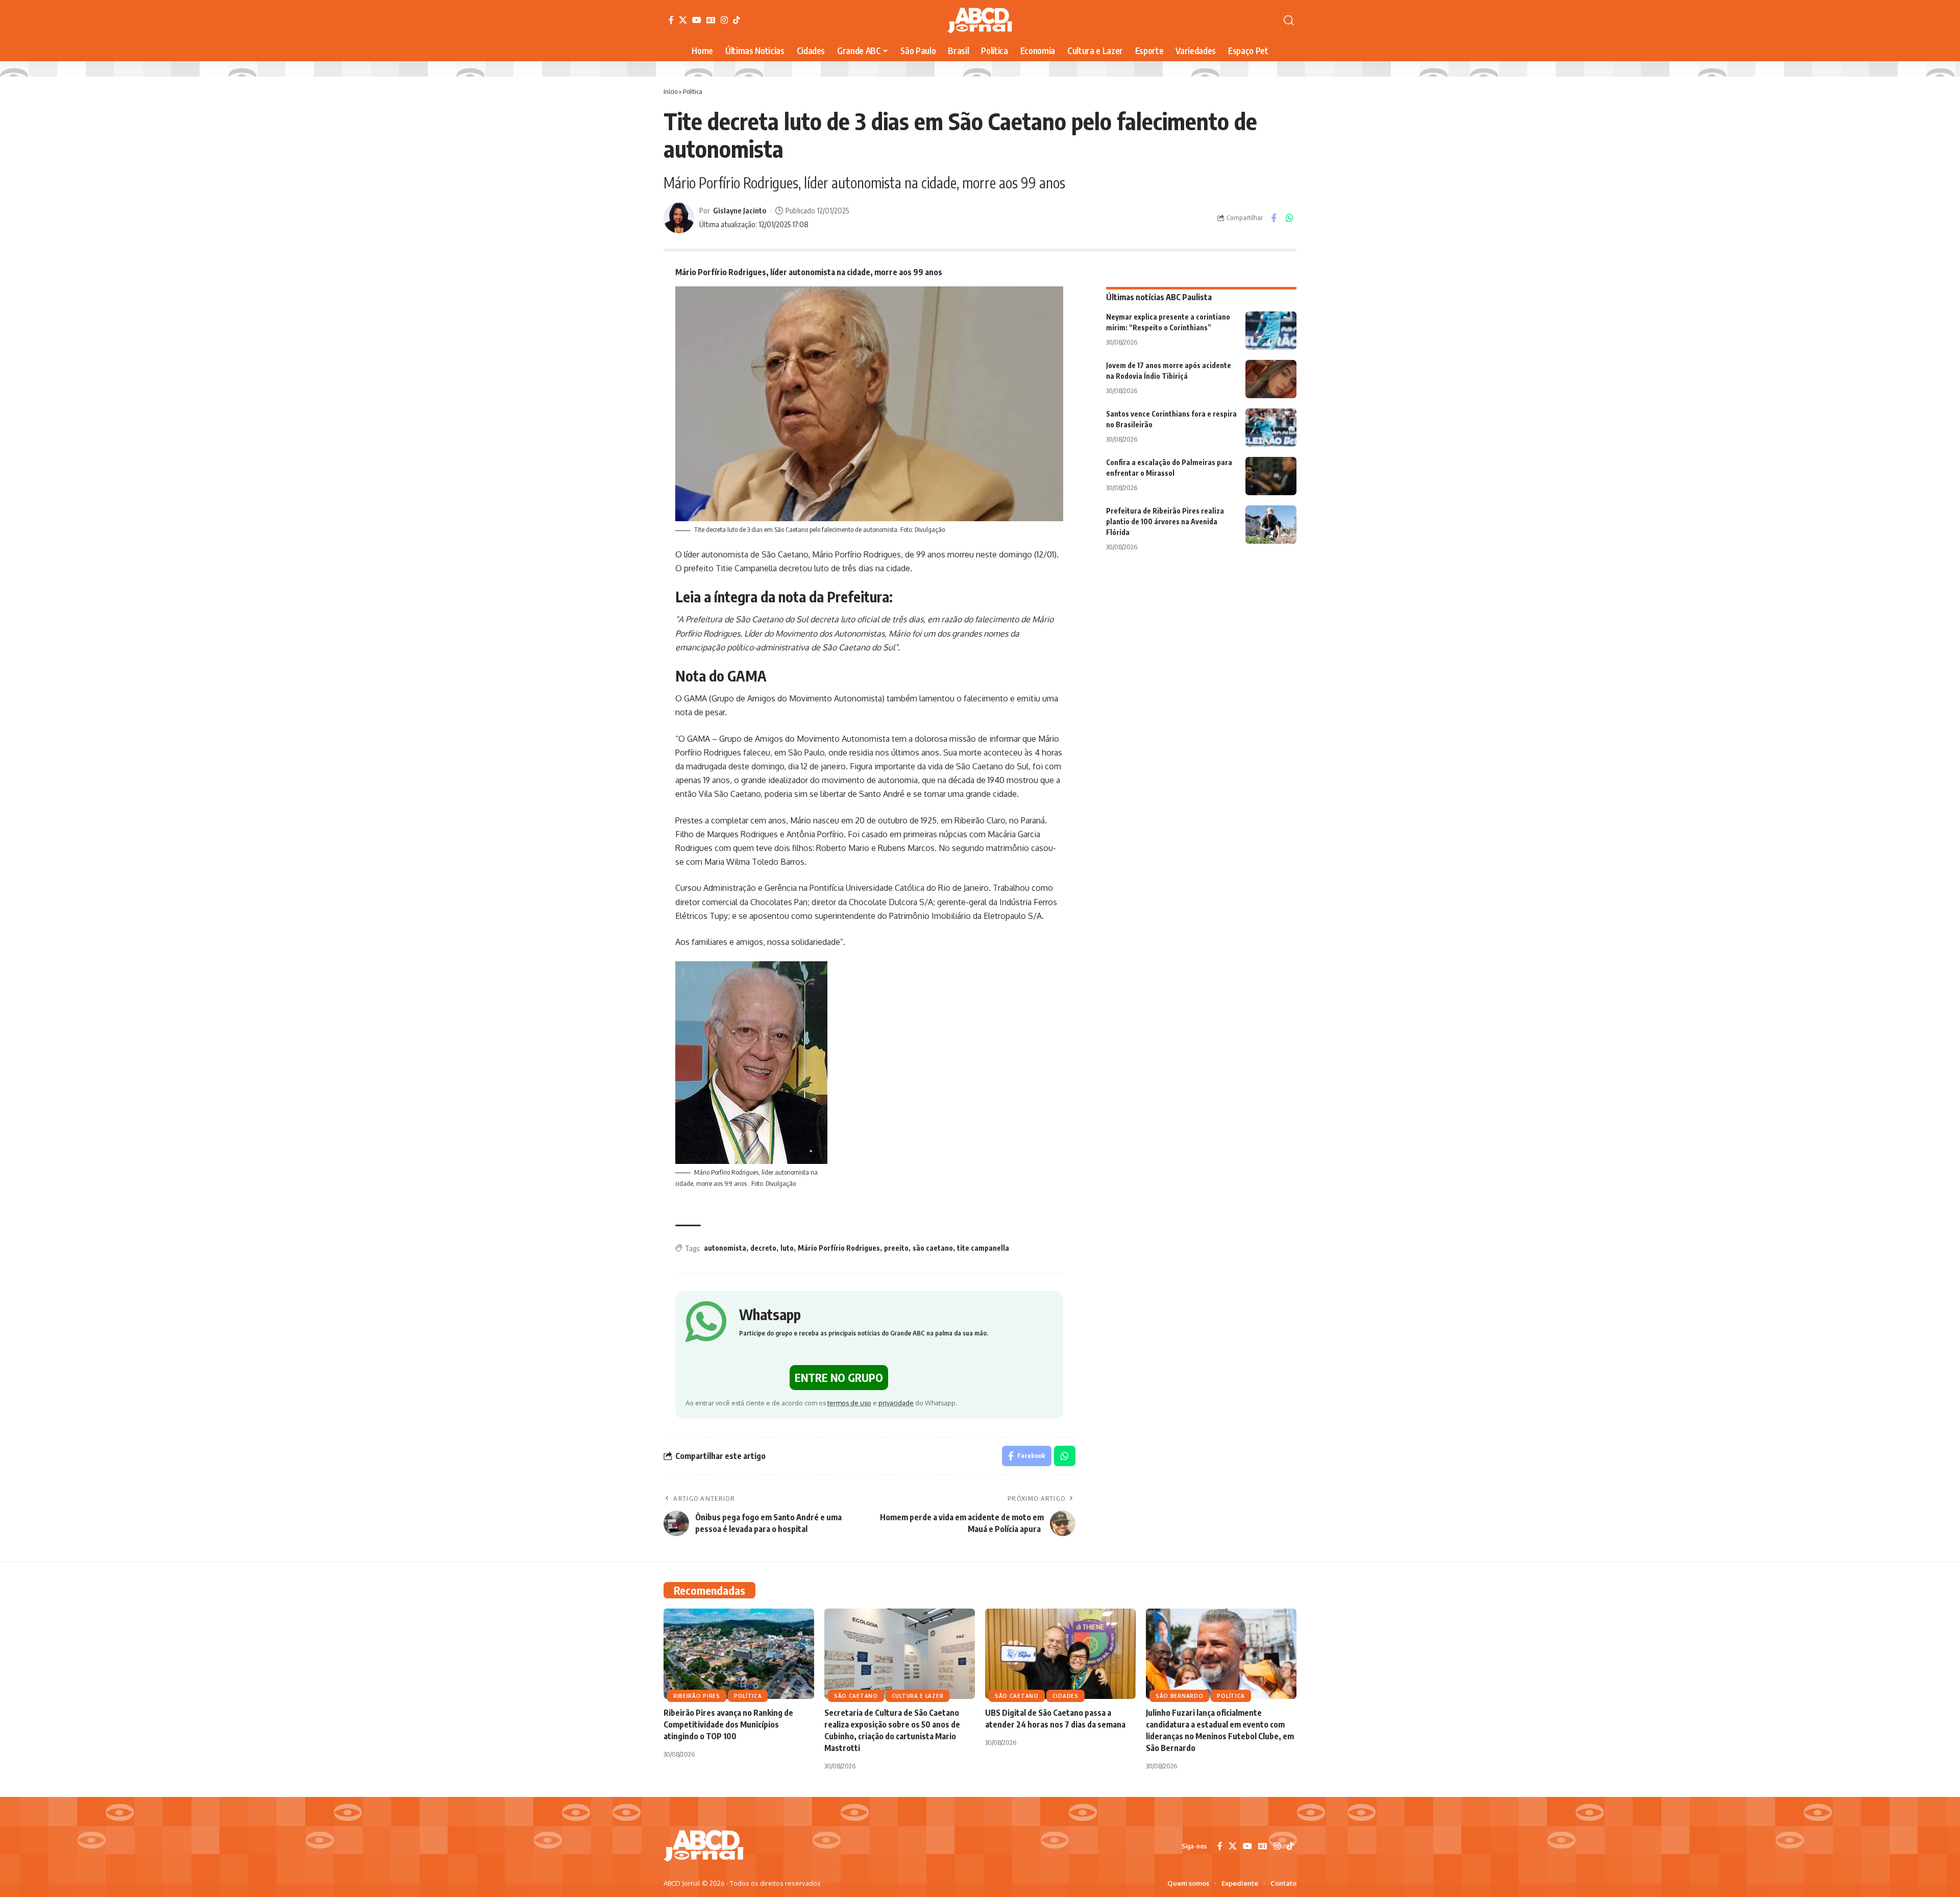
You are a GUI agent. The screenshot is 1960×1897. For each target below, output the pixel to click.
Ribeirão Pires (697, 1696)
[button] (1289, 20)
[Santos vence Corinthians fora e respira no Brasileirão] (1271, 428)
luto (787, 1248)
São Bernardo (1179, 1696)
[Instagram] (724, 20)
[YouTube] (697, 20)
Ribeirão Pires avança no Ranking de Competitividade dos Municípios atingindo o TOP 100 (728, 1724)
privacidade (896, 1403)
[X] (683, 20)
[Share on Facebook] (1273, 218)
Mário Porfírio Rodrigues (839, 1248)
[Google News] (711, 20)
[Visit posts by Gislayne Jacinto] (679, 218)
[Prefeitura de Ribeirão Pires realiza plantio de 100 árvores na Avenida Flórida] (1271, 525)
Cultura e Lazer (918, 1696)
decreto (763, 1248)
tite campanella (983, 1248)
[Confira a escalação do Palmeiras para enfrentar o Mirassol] (1271, 476)
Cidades (1065, 1696)
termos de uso (849, 1403)
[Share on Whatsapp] (1289, 218)
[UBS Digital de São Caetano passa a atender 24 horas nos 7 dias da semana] (1060, 1654)
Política (693, 91)
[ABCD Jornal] (980, 20)
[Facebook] (671, 20)
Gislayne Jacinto (740, 210)
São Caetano (856, 1696)
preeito (896, 1248)
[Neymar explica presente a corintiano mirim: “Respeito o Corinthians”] (1271, 331)
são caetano (933, 1248)
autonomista (725, 1248)
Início (670, 91)
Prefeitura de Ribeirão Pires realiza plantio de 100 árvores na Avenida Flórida (1165, 521)
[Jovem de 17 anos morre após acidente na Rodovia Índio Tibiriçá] (1271, 379)
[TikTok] (737, 20)
